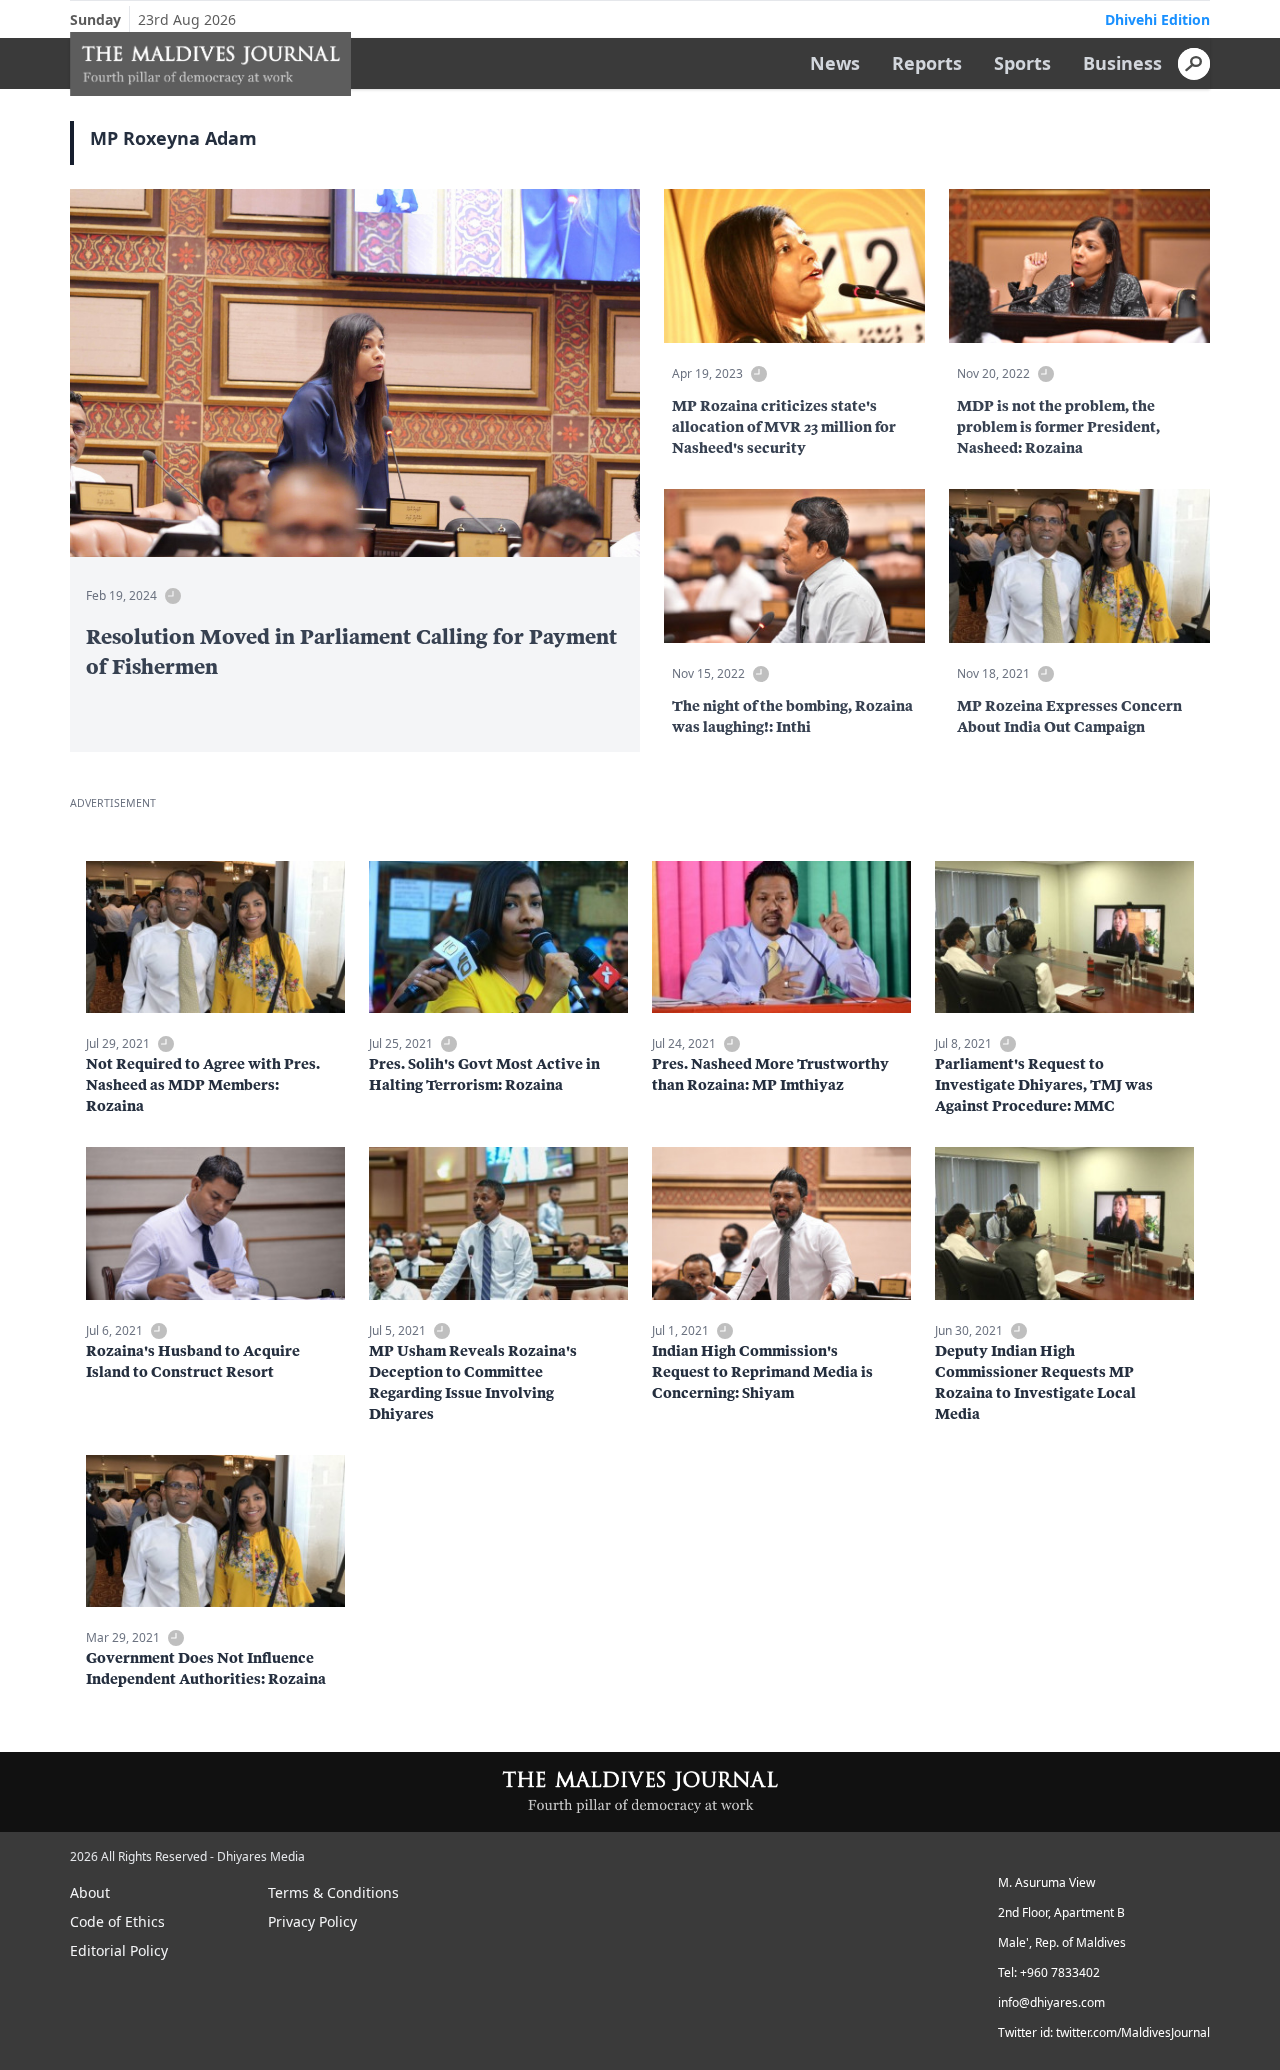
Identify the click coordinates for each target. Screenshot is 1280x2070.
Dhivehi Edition (1157, 19)
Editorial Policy (119, 1950)
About (90, 1892)
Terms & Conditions (333, 1892)
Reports (927, 63)
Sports (1022, 63)
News (835, 63)
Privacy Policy (312, 1921)
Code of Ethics (117, 1921)
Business (1122, 63)
